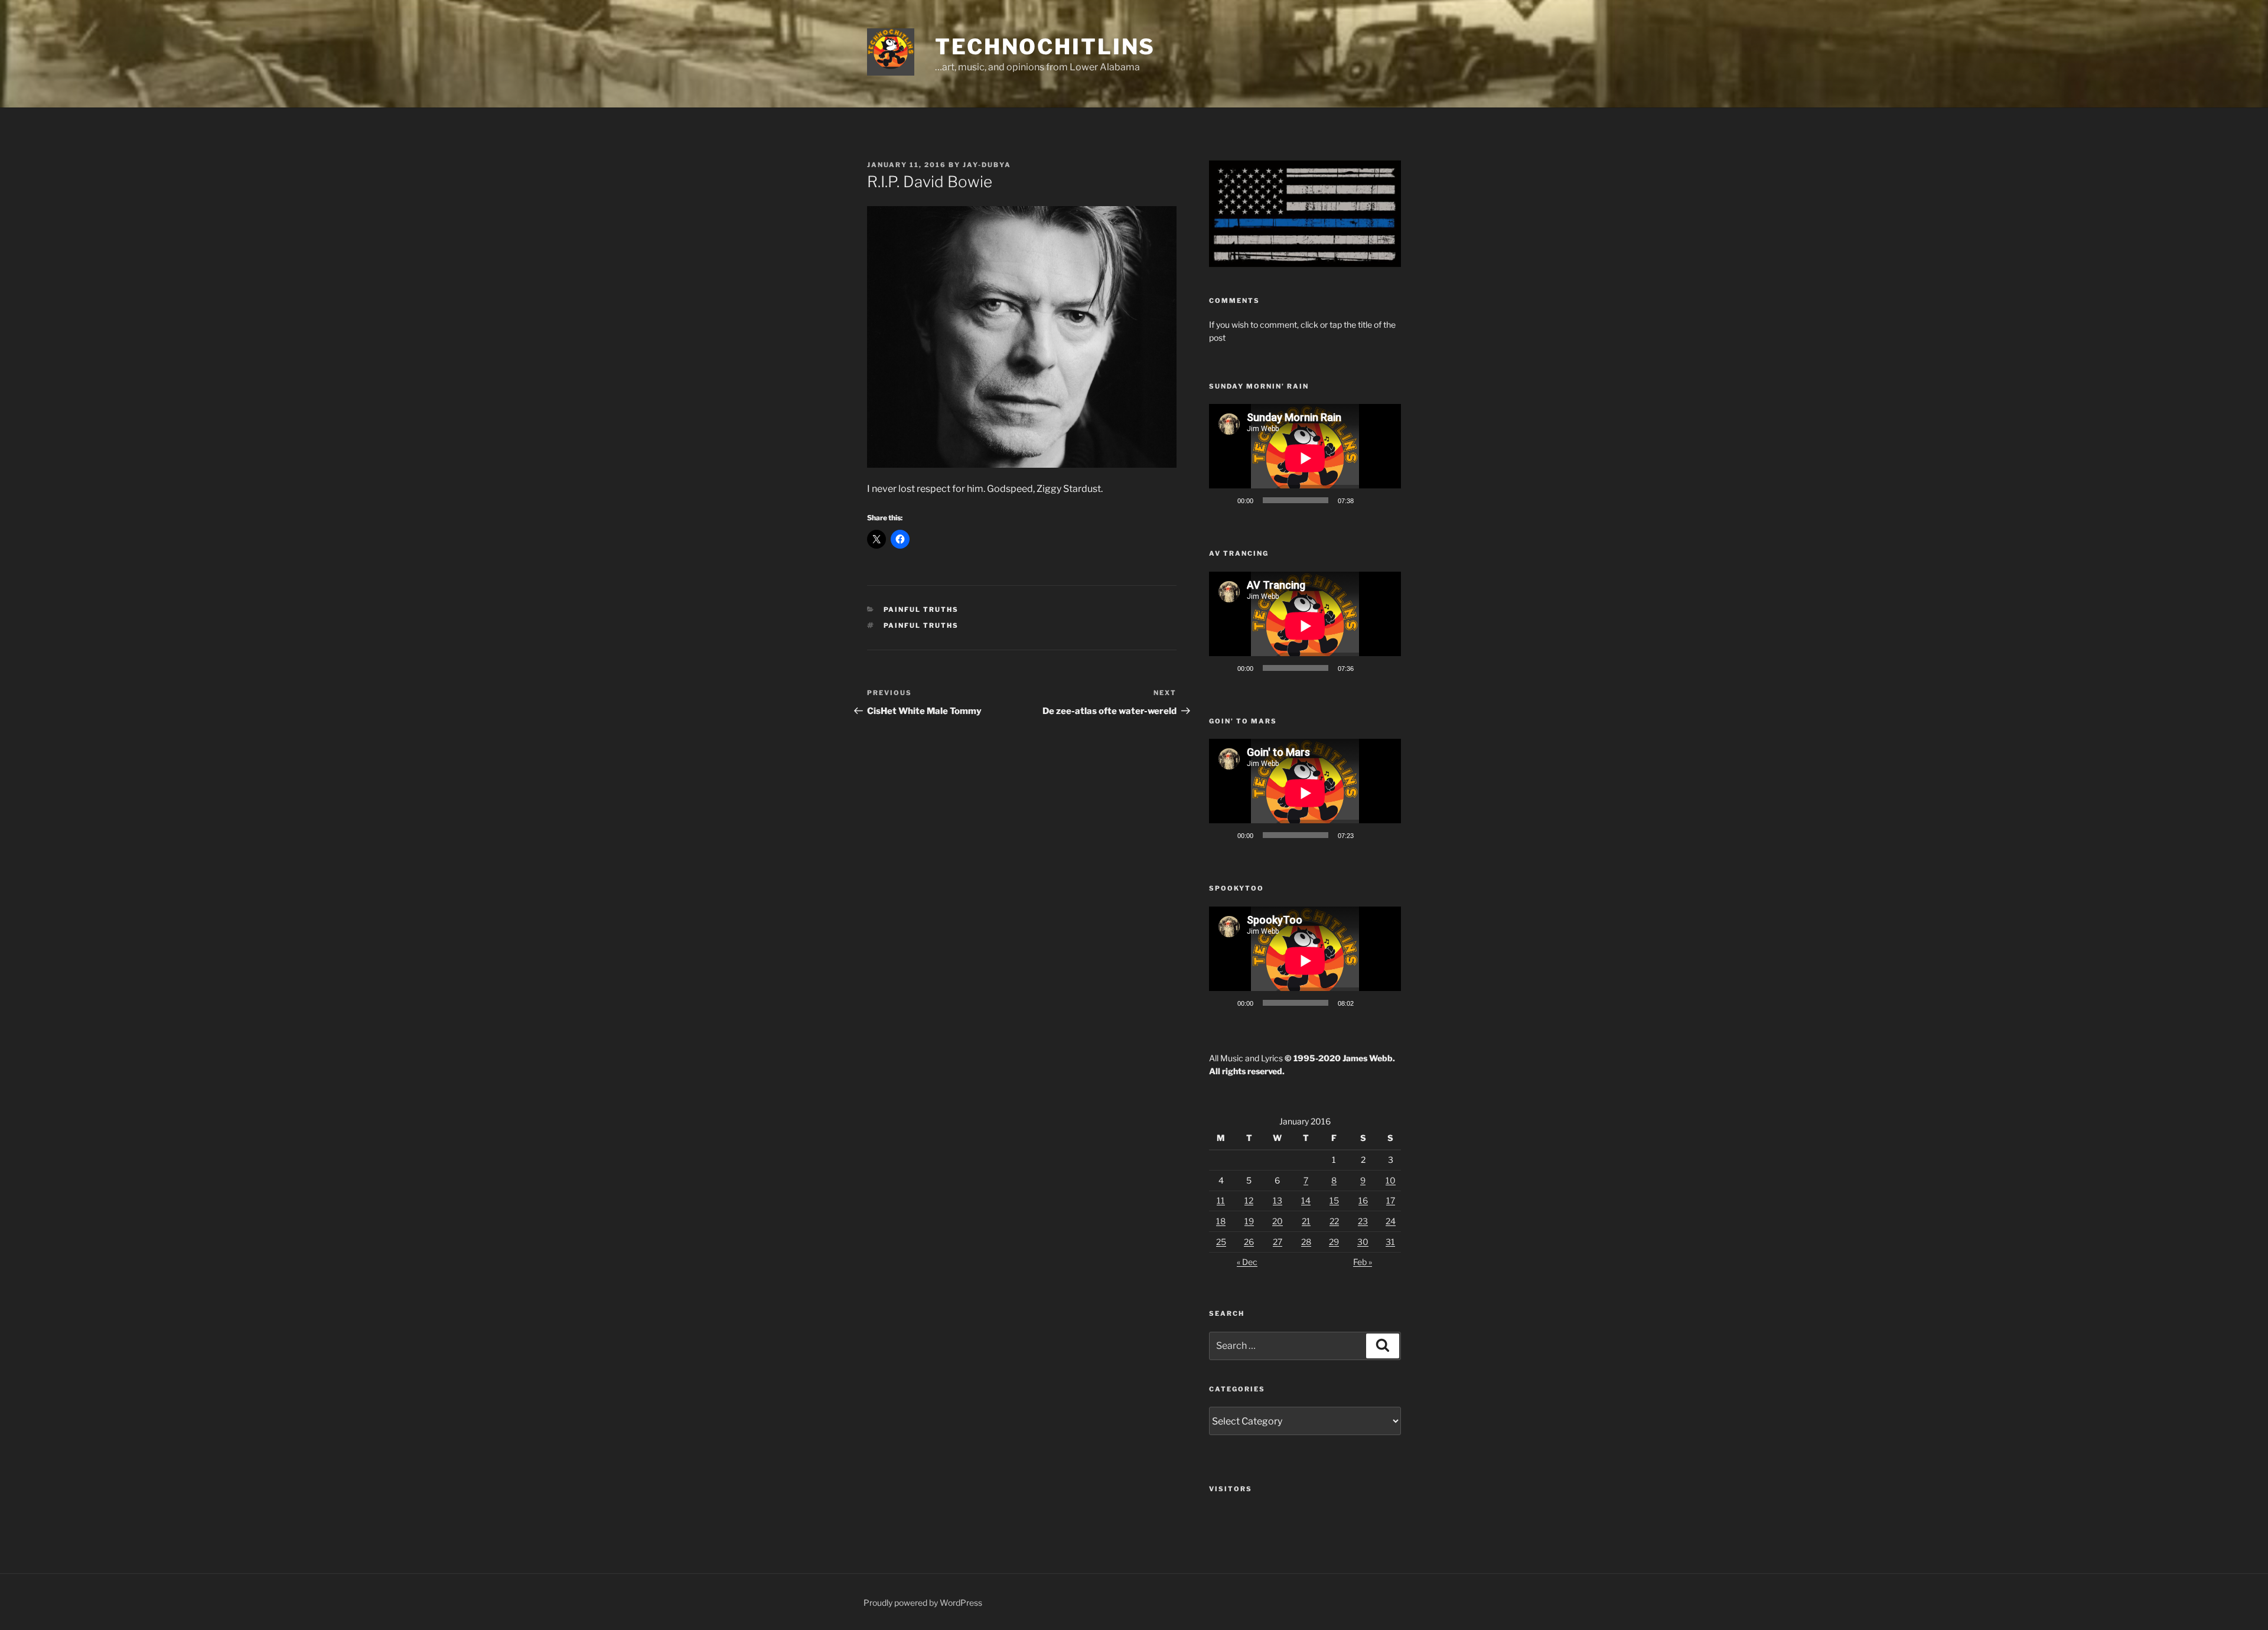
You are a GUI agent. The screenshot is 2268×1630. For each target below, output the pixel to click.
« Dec (1247, 1262)
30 (1363, 1242)
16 (1363, 1200)
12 (1249, 1200)
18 (1221, 1221)
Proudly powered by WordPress (923, 1603)
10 (1391, 1180)
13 (1278, 1200)
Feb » (1363, 1262)
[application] (1305, 458)
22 (1334, 1221)
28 (1306, 1242)
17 (1391, 1200)
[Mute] (1367, 500)
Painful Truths (921, 609)
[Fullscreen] (1386, 500)
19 (1249, 1221)
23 (1363, 1221)
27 (1278, 1242)
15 (1334, 1200)
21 (1306, 1221)
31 (1390, 1242)
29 (1334, 1242)
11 (1221, 1200)
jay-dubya (987, 165)
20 (1278, 1221)
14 (1306, 1200)
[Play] (1224, 500)
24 (1391, 1221)
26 (1249, 1242)
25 (1221, 1242)
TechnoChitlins (1045, 47)
